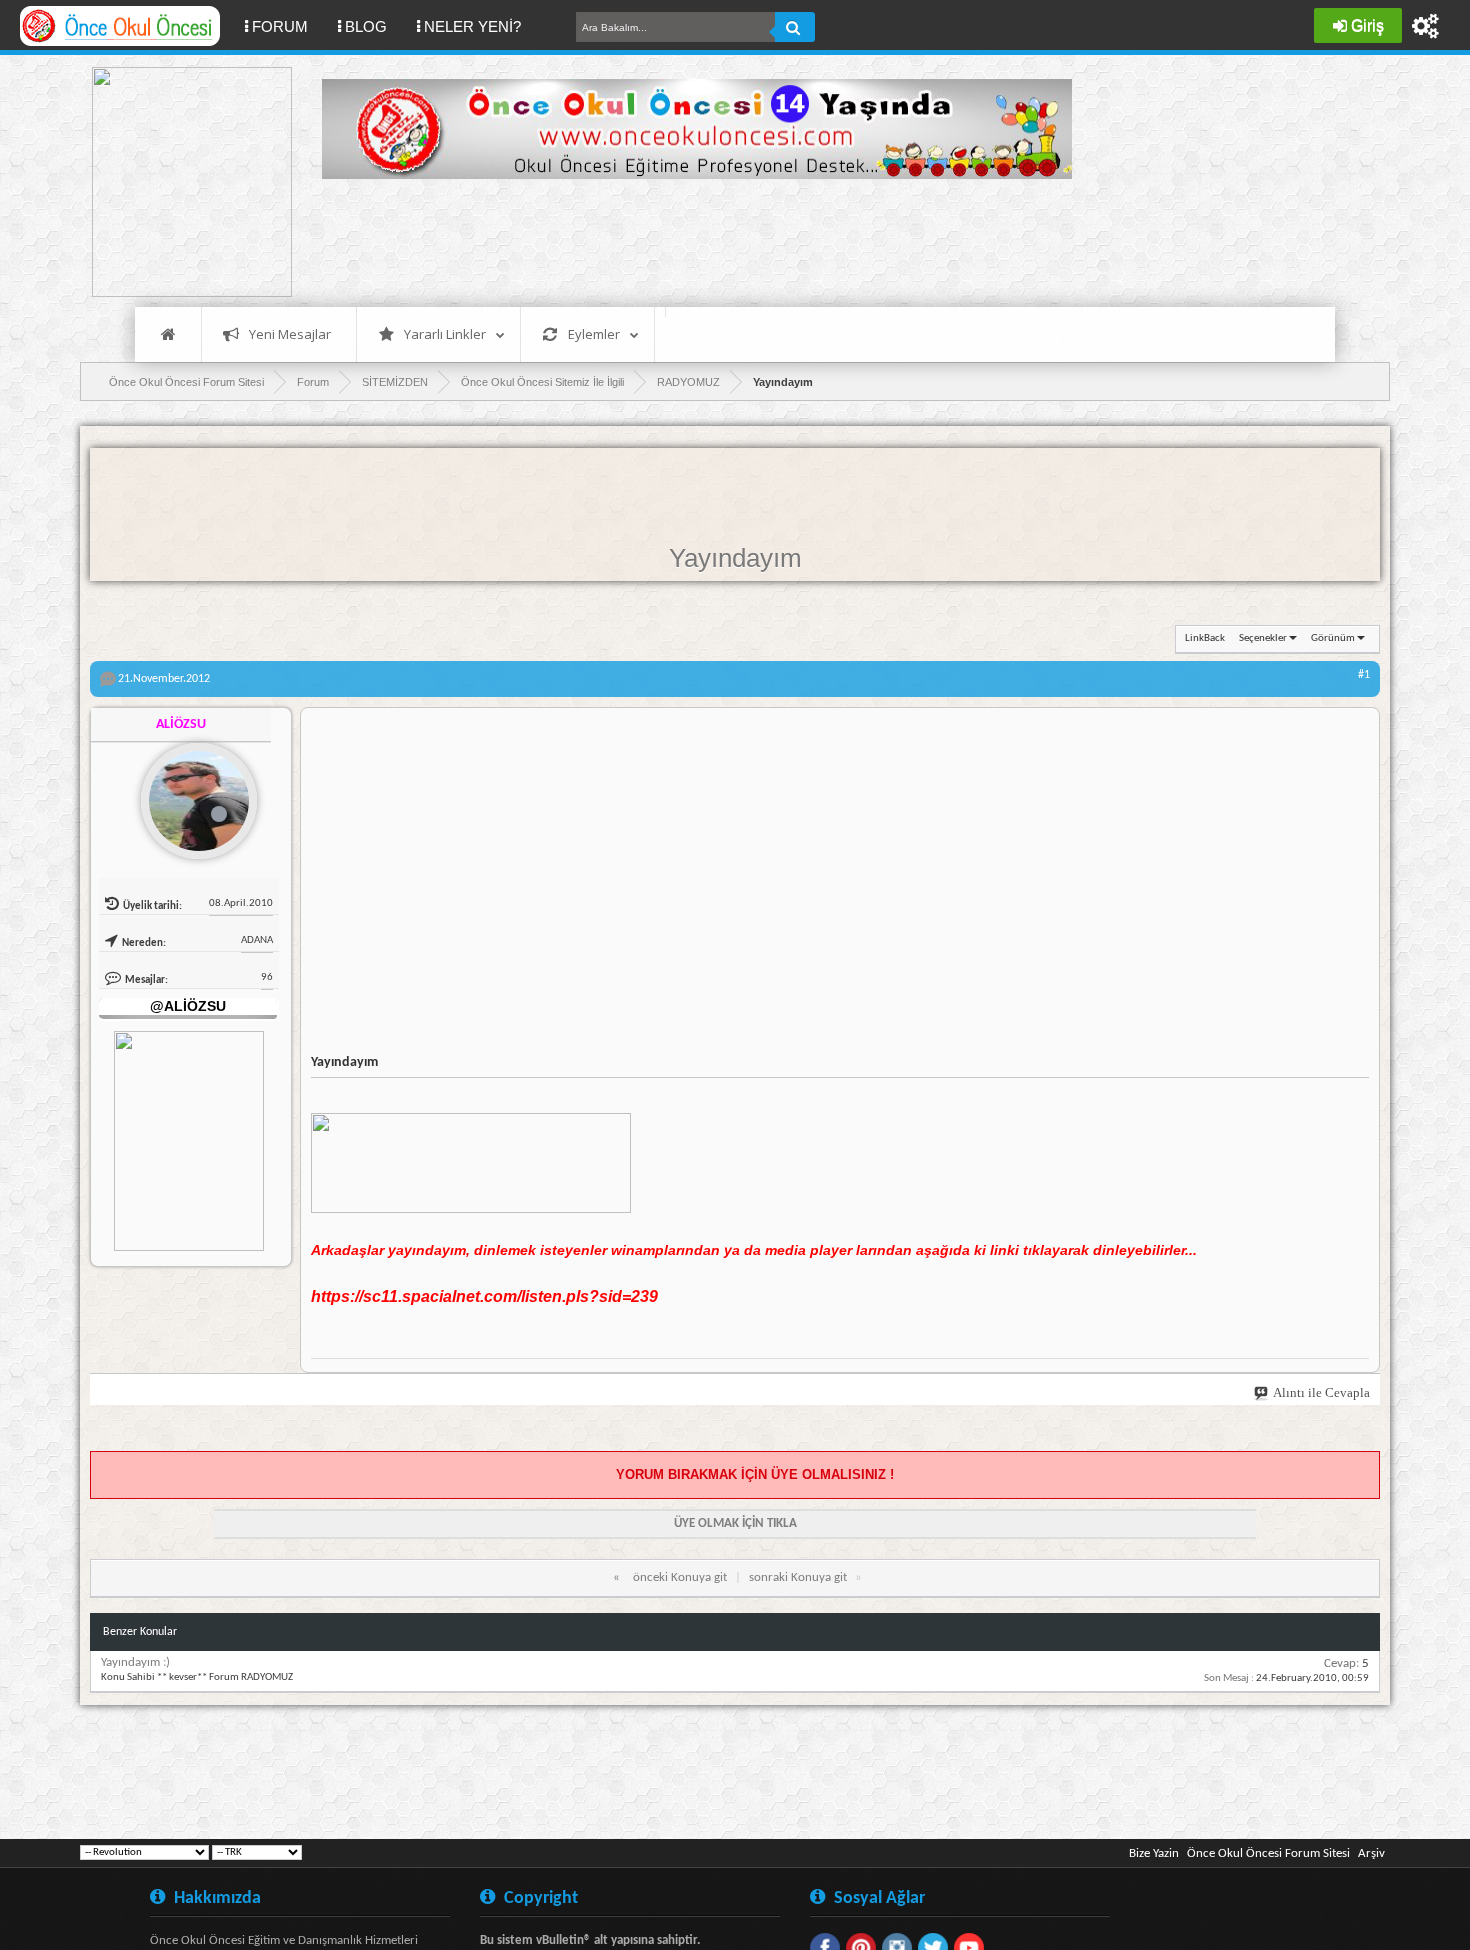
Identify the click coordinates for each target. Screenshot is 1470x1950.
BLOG (366, 26)
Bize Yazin (1154, 1853)
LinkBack (1205, 638)
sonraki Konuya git (798, 1577)
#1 (1364, 675)
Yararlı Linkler (445, 334)
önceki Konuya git (680, 1577)
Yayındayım (735, 558)
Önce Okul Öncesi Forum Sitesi (1268, 1853)
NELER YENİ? (472, 26)
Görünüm (1333, 638)
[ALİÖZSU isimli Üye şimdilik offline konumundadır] (191, 793)
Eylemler (594, 334)
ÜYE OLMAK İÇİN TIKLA (735, 1523)
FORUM (287, 26)
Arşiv (1371, 1853)
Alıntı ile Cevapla (1321, 1392)
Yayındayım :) (135, 1662)
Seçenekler (1263, 638)
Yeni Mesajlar (290, 334)
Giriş (1367, 25)
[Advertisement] (686, 240)
